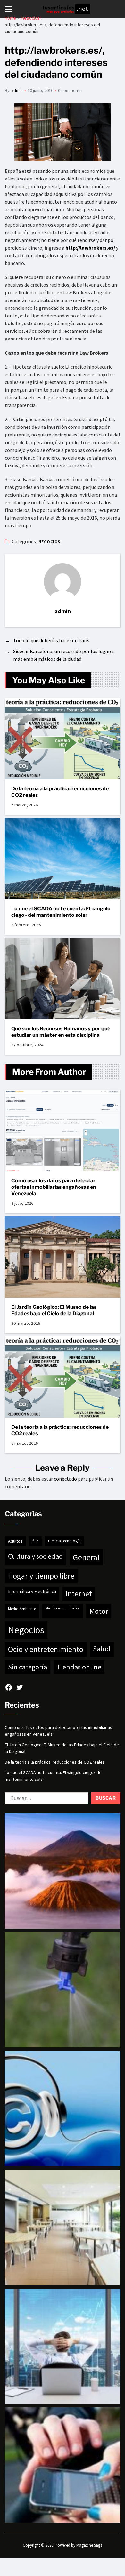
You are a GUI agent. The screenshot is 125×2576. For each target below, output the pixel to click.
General (86, 1557)
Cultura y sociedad (36, 1556)
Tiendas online (79, 1667)
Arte (35, 1540)
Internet (79, 1593)
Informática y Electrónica (32, 1591)
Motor (99, 1611)
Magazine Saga (89, 2545)
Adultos (15, 1541)
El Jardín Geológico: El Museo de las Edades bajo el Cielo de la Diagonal (54, 1310)
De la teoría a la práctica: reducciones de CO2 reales (60, 792)
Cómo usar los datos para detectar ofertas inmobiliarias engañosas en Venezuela (54, 1187)
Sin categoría (28, 1667)
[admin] (63, 582)
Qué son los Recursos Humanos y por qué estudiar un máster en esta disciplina (61, 1032)
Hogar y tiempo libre (41, 1576)
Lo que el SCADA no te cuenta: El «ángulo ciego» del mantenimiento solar (61, 912)
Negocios (50, 542)
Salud (102, 1649)
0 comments (70, 90)
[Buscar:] (45, 1799)
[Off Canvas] (9, 9)
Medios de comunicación (63, 1608)
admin (17, 90)
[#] (9, 1687)
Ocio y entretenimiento (46, 1649)
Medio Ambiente (22, 1609)
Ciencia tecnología (64, 1541)
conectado (65, 1479)
